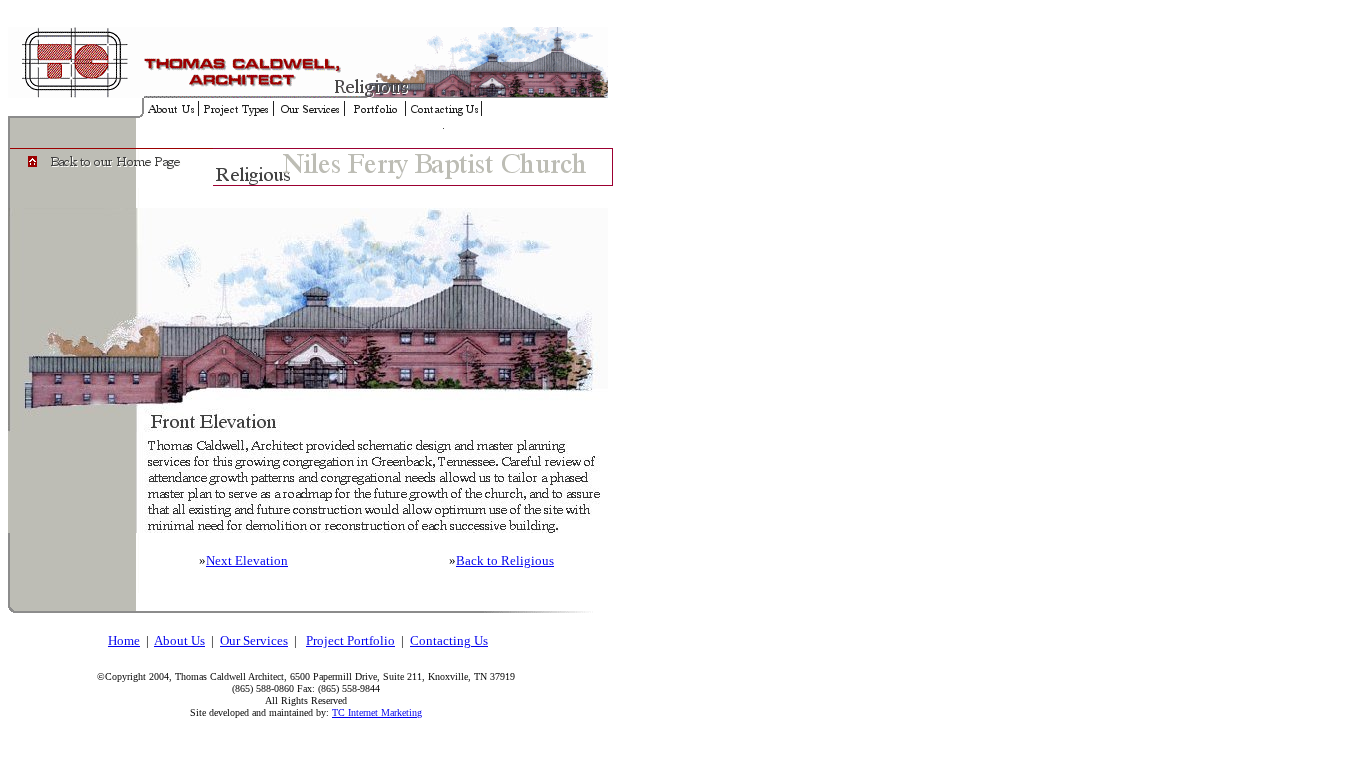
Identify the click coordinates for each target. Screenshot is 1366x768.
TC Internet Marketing (377, 712)
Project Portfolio (350, 640)
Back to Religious (505, 560)
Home (124, 640)
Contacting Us (449, 640)
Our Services (254, 640)
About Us (179, 640)
